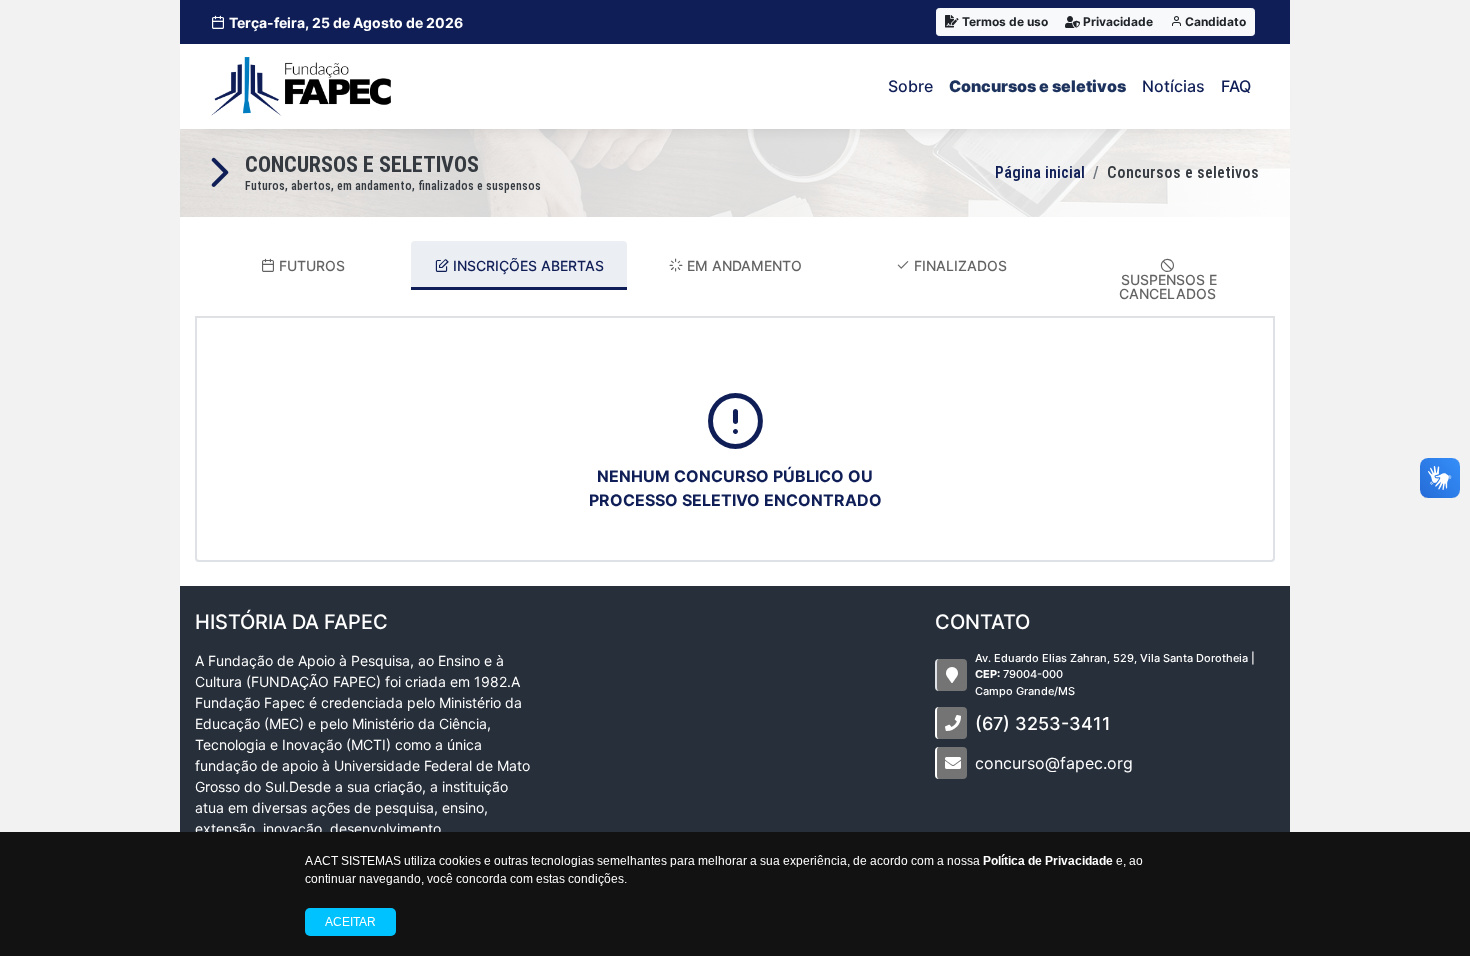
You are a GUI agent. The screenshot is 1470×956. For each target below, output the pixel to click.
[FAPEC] (301, 86)
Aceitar (350, 922)
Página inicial (1040, 172)
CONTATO (982, 622)
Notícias (1173, 86)
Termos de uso (1003, 21)
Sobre (910, 86)
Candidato (1214, 21)
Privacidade (1116, 21)
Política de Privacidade (1048, 861)
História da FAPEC (291, 622)
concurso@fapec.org (1054, 763)
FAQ (1236, 86)
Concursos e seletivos (1037, 86)
